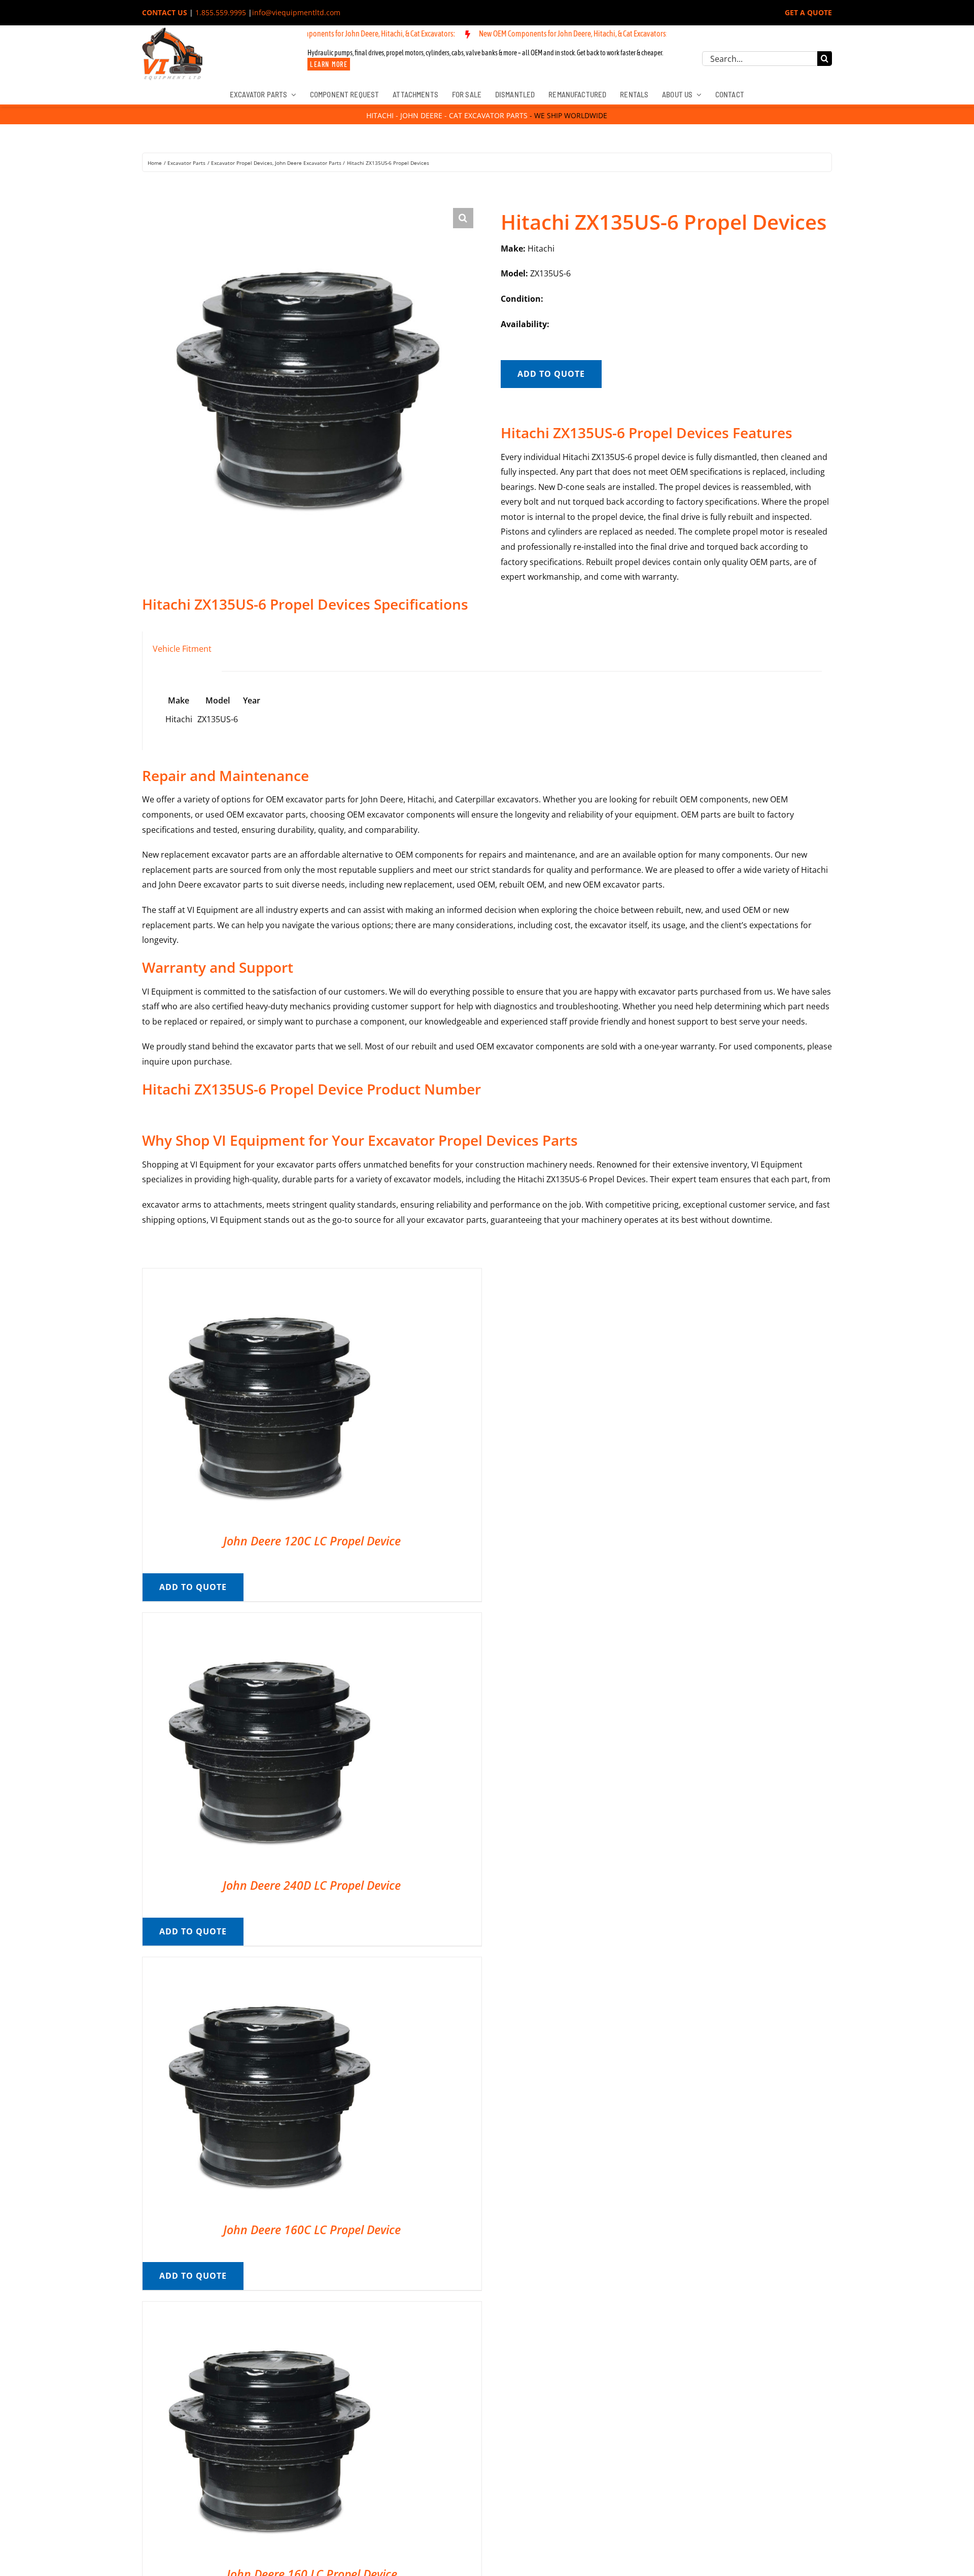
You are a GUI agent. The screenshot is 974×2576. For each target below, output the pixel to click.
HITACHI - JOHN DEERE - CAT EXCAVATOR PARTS (447, 115)
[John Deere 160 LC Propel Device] (269, 2309)
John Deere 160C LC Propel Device (312, 2230)
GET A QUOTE (808, 12)
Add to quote (551, 374)
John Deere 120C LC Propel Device (312, 1541)
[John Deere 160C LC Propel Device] (269, 1964)
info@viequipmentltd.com (296, 12)
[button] (463, 218)
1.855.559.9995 (221, 12)
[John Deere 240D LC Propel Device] (269, 1620)
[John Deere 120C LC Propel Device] (269, 1276)
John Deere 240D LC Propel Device (312, 1885)
